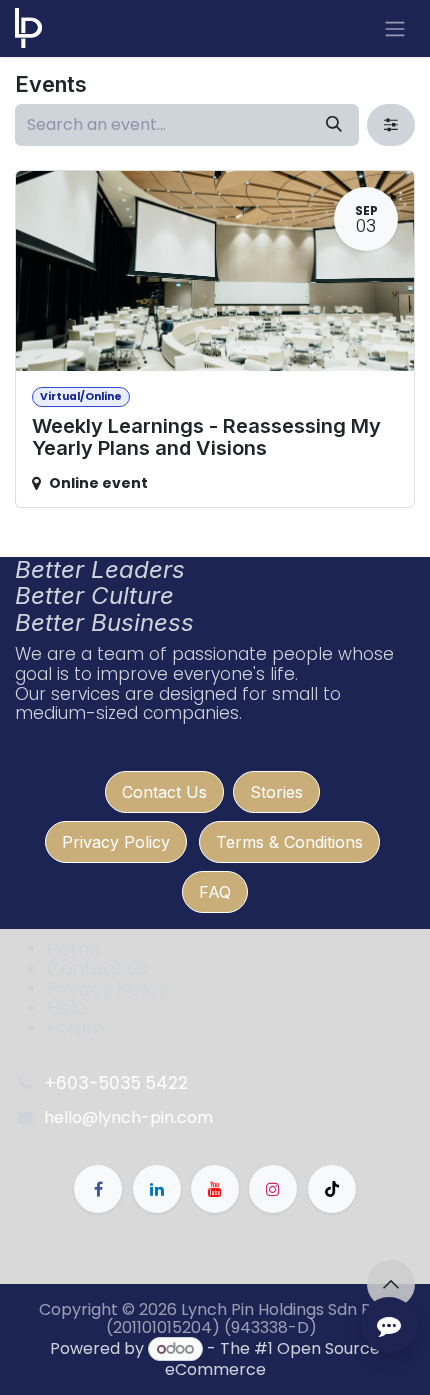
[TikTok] (332, 1189)
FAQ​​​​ (215, 892)
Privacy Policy (116, 842)
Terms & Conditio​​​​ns (289, 842)
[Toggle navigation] (395, 28)
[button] (391, 1284)
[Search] (334, 125)
